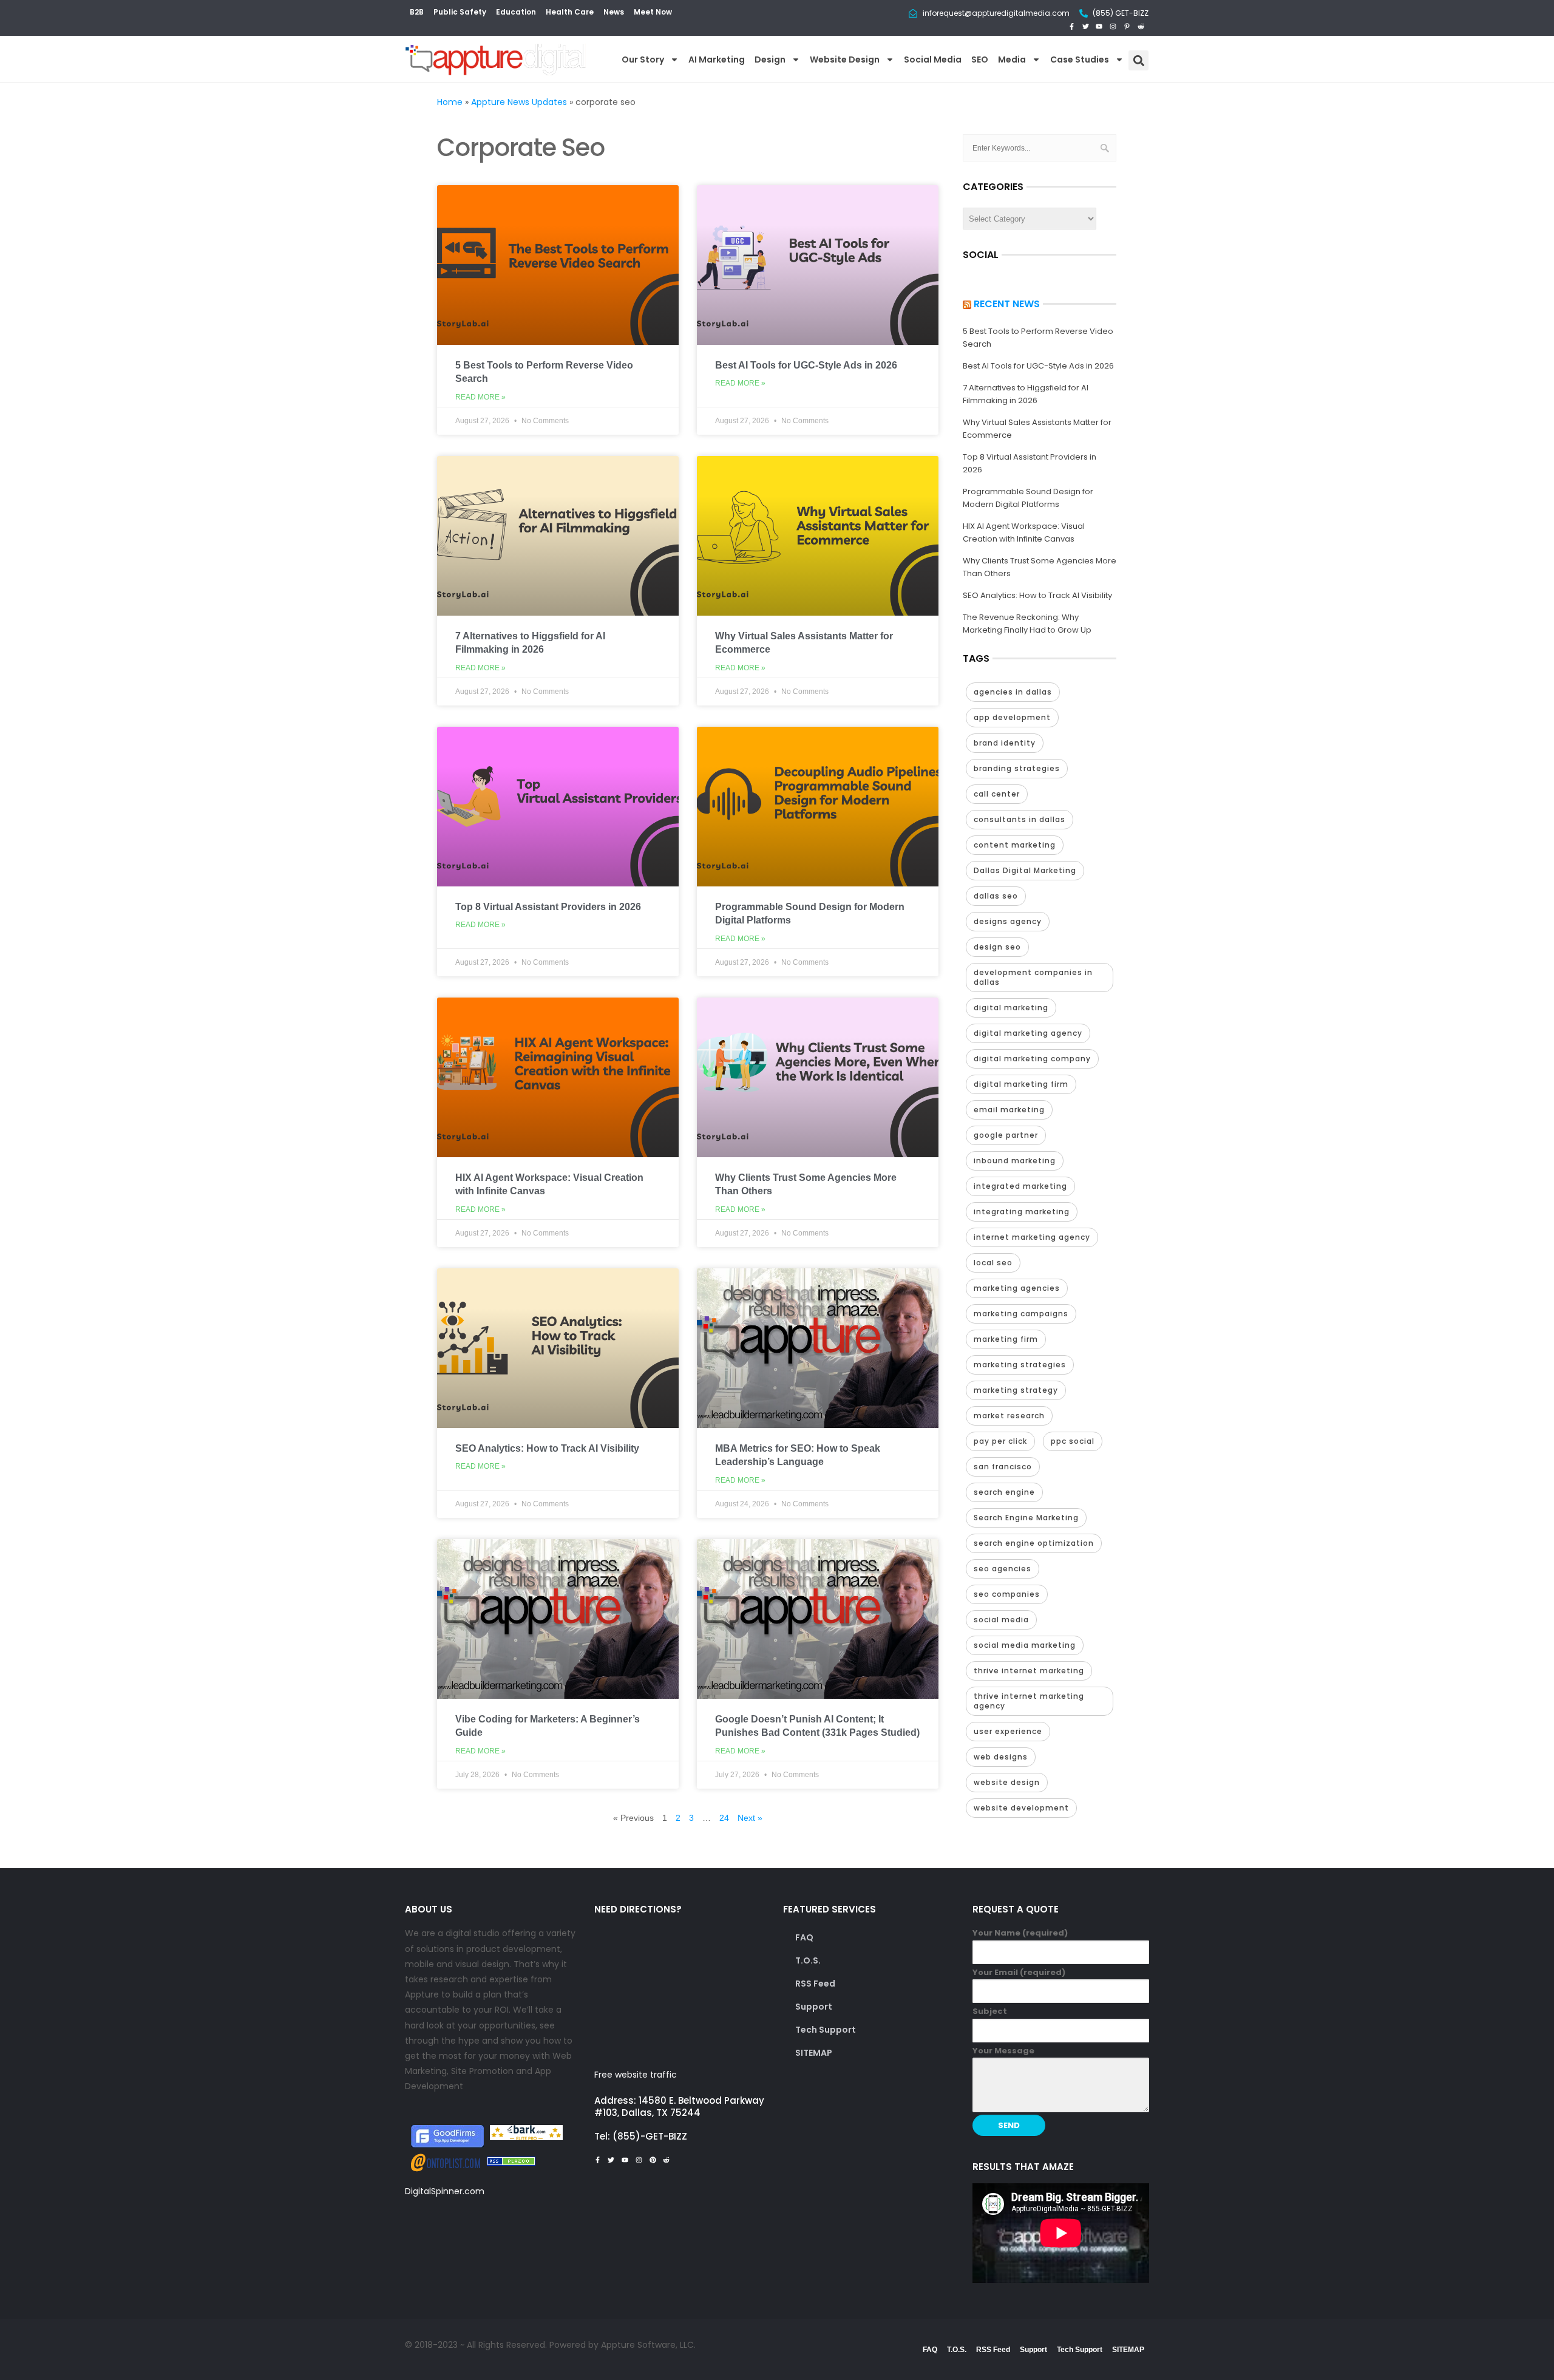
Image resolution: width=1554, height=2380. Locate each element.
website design (1007, 1782)
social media (1001, 1620)
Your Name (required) (1020, 1933)
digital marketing (1011, 1008)
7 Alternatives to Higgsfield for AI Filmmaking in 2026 (1026, 394)
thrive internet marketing (1029, 1671)
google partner (1006, 1135)
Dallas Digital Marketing (1025, 870)
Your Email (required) (1019, 1972)
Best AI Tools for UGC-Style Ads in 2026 (806, 365)
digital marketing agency (1028, 1033)
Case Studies (1080, 59)
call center (997, 794)
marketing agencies (1017, 1288)
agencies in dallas (1013, 692)
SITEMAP (814, 2053)
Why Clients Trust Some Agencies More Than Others (1040, 567)
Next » (750, 1818)
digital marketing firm (1021, 1084)
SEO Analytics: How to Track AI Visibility (547, 1448)
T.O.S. (808, 1960)
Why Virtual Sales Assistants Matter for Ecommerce (1037, 429)
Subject (990, 2011)
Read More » (480, 397)
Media (1012, 59)
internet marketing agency (1032, 1237)
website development (1021, 1808)
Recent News (1007, 304)
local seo (993, 1263)
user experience (1008, 1731)
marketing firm (1006, 1339)
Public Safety (460, 12)
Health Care (570, 12)
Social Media (933, 59)
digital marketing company (1032, 1059)
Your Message (1003, 2051)
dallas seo (996, 896)
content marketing (1015, 845)
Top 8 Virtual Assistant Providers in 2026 (548, 907)
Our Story (643, 59)
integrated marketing (1020, 1186)
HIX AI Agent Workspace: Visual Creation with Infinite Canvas (1024, 532)
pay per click (1000, 1441)
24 (724, 1818)
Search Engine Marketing (1026, 1518)
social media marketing (1025, 1645)
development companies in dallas (1033, 977)
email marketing (1009, 1110)
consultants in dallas (1020, 819)
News (614, 12)
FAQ (804, 1937)
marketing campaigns (1021, 1314)
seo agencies (1003, 1569)
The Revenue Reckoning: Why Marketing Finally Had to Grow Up (1027, 624)
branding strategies (1017, 768)
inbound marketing (1015, 1161)
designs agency (1008, 921)
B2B (417, 12)
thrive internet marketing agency (1029, 1701)
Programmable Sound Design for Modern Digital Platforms (1028, 498)
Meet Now (653, 12)
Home (450, 102)
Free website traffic (636, 2075)
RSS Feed (815, 1984)
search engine (1004, 1492)
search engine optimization (1034, 1543)
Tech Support (826, 2030)
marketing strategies (1020, 1365)
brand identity (1005, 743)
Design (770, 59)
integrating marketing (1022, 1212)
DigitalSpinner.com (445, 2191)
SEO (980, 59)
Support (814, 2007)
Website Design (845, 59)
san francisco (1003, 1467)
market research (1009, 1416)
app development (1012, 717)
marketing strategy (1016, 1390)
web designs (1001, 1757)
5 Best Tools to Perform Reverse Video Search (1038, 338)
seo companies (1007, 1594)
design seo (997, 947)
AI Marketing (717, 59)
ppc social (1073, 1441)
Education (516, 12)
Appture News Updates (519, 102)
